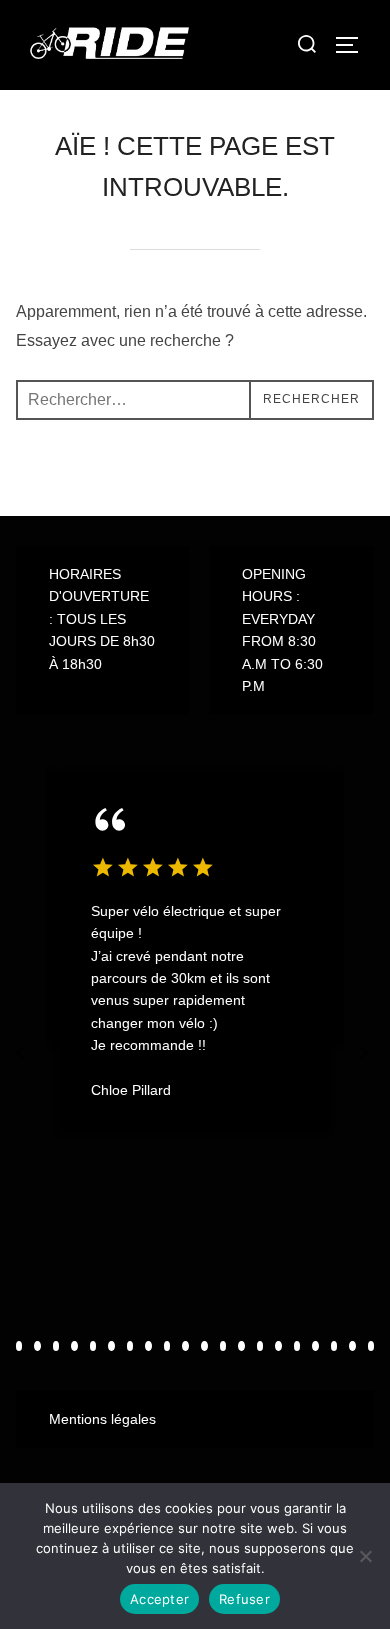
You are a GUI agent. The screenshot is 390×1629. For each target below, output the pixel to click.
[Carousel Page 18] (334, 1346)
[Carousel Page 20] (371, 1346)
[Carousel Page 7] (130, 1346)
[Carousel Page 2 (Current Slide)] (37, 1346)
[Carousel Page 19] (352, 1346)
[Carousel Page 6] (111, 1346)
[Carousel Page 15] (278, 1346)
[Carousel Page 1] (19, 1346)
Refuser (244, 1599)
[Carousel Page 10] (185, 1346)
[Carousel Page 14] (260, 1346)
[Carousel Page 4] (74, 1346)
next (365, 1053)
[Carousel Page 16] (297, 1346)
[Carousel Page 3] (56, 1346)
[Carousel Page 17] (315, 1346)
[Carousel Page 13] (241, 1346)
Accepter (159, 1599)
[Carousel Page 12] (223, 1346)
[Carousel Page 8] (148, 1346)
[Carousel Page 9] (167, 1346)
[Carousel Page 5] (93, 1346)
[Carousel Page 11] (204, 1346)
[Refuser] (365, 1556)
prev (23, 1053)
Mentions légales (102, 1419)
